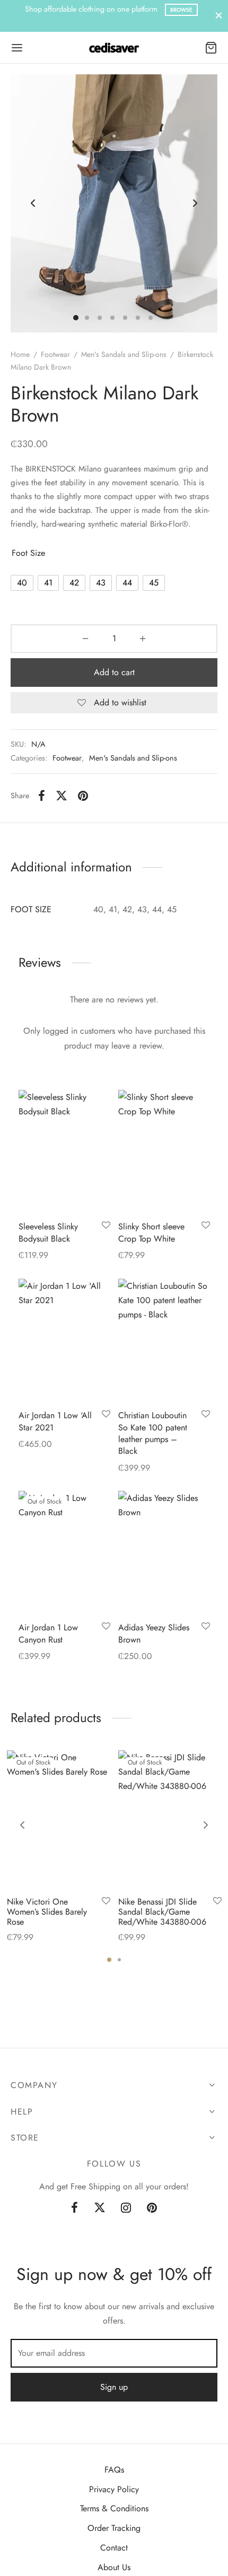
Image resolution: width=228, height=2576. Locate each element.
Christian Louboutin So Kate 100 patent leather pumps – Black (153, 1433)
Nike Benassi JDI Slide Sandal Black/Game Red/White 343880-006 (162, 1912)
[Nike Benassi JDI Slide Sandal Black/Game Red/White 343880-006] (170, 1819)
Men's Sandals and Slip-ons (124, 354)
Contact (114, 2548)
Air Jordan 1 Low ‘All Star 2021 (55, 1421)
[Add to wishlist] (106, 1226)
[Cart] (211, 48)
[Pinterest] (83, 796)
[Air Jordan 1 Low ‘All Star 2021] (64, 1339)
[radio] (22, 583)
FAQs (114, 2470)
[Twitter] (100, 2208)
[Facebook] (42, 796)
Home (20, 354)
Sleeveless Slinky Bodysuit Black (48, 1232)
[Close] (219, 16)
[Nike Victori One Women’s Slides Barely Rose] (59, 1819)
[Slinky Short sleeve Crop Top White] (164, 1151)
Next (195, 203)
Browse (123, 10)
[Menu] (17, 48)
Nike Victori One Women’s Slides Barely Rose (47, 1912)
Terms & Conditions (114, 2508)
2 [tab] (119, 1960)
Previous (33, 203)
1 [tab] (109, 1960)
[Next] (206, 1825)
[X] (62, 796)
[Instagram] (126, 2208)
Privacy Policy (114, 2489)
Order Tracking (114, 2528)
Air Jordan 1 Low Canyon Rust (48, 1633)
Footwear (55, 354)
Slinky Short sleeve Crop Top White (151, 1232)
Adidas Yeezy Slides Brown (154, 1633)
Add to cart (114, 672)
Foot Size (28, 553)
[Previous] (22, 1825)
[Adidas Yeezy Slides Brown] (164, 1552)
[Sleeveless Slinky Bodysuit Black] (64, 1151)
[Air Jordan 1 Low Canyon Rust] (64, 1552)
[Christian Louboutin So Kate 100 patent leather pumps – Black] (164, 1339)
